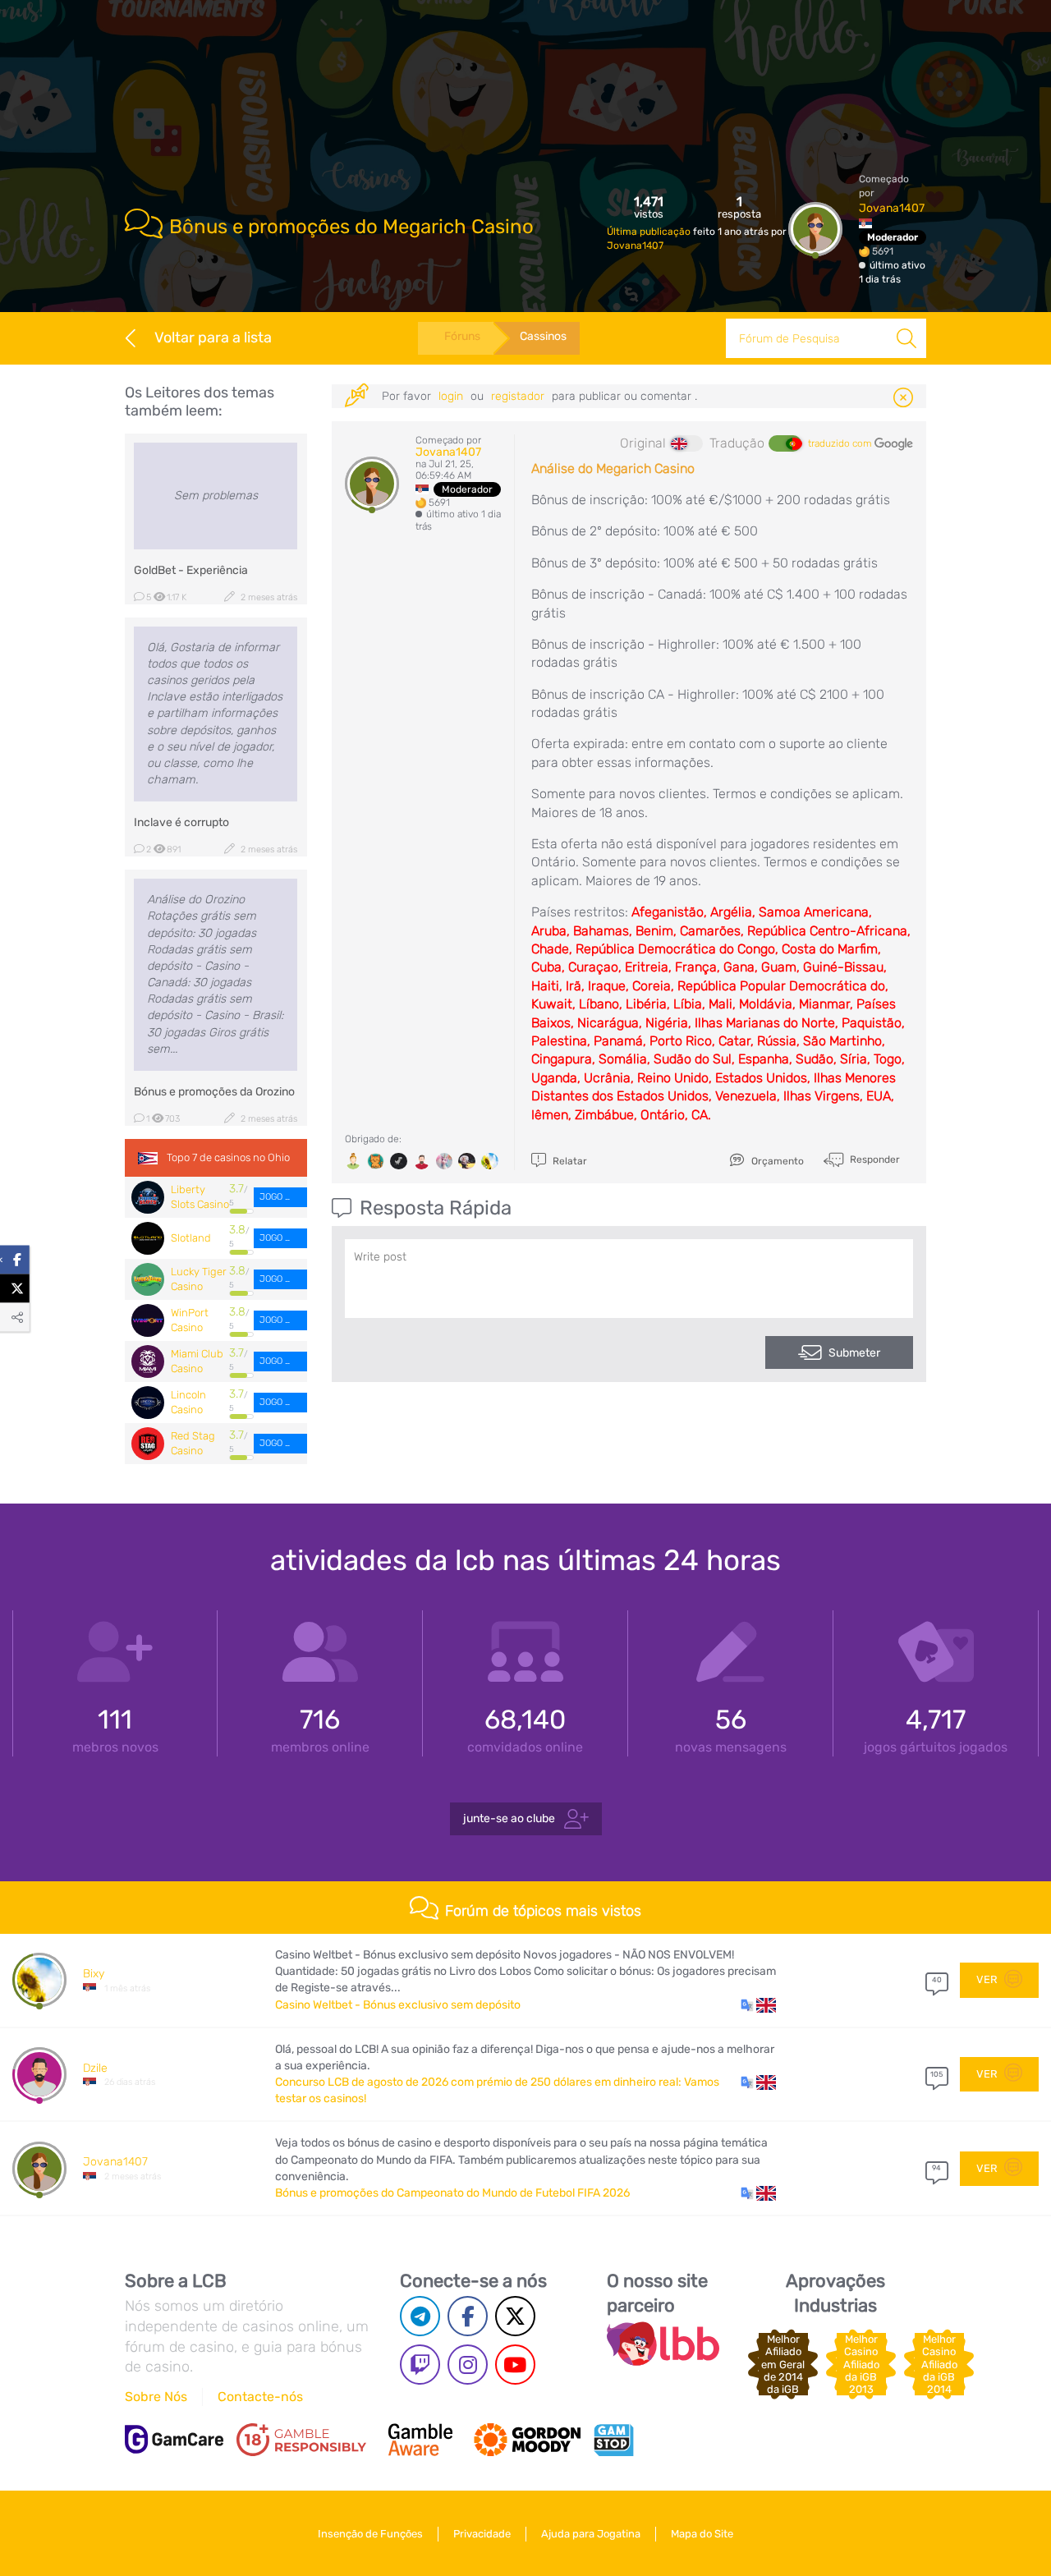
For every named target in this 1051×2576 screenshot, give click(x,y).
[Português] (785, 443)
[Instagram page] (468, 2365)
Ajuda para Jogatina (591, 2534)
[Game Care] (174, 2439)
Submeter (854, 1353)
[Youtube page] (515, 2365)
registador (519, 396)
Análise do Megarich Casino (613, 468)
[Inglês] (686, 443)
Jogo (272, 1197)
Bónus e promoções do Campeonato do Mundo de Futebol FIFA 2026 (452, 2193)
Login (452, 396)
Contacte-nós (260, 2397)
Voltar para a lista (213, 337)
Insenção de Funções (370, 2534)
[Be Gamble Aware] (420, 2440)
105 (936, 2074)
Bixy (94, 1974)
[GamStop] (613, 2440)
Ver (988, 1979)
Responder (874, 1159)
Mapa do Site (702, 2534)
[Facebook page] (468, 2316)
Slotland (191, 1238)
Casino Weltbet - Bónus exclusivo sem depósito (398, 2005)
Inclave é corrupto (181, 822)
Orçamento (776, 1161)
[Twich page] (420, 2365)
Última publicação (650, 232)
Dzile (95, 2068)
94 (936, 2168)
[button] (758, 2005)
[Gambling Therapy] (527, 2440)
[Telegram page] (420, 2316)
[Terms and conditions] (301, 2440)
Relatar (569, 1161)
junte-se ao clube (510, 1818)
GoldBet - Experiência (191, 570)
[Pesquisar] (906, 338)
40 (937, 1980)
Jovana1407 (635, 246)
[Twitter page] (515, 2316)
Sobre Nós (156, 2397)
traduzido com (841, 443)
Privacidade (482, 2534)
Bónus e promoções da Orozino (214, 1092)
